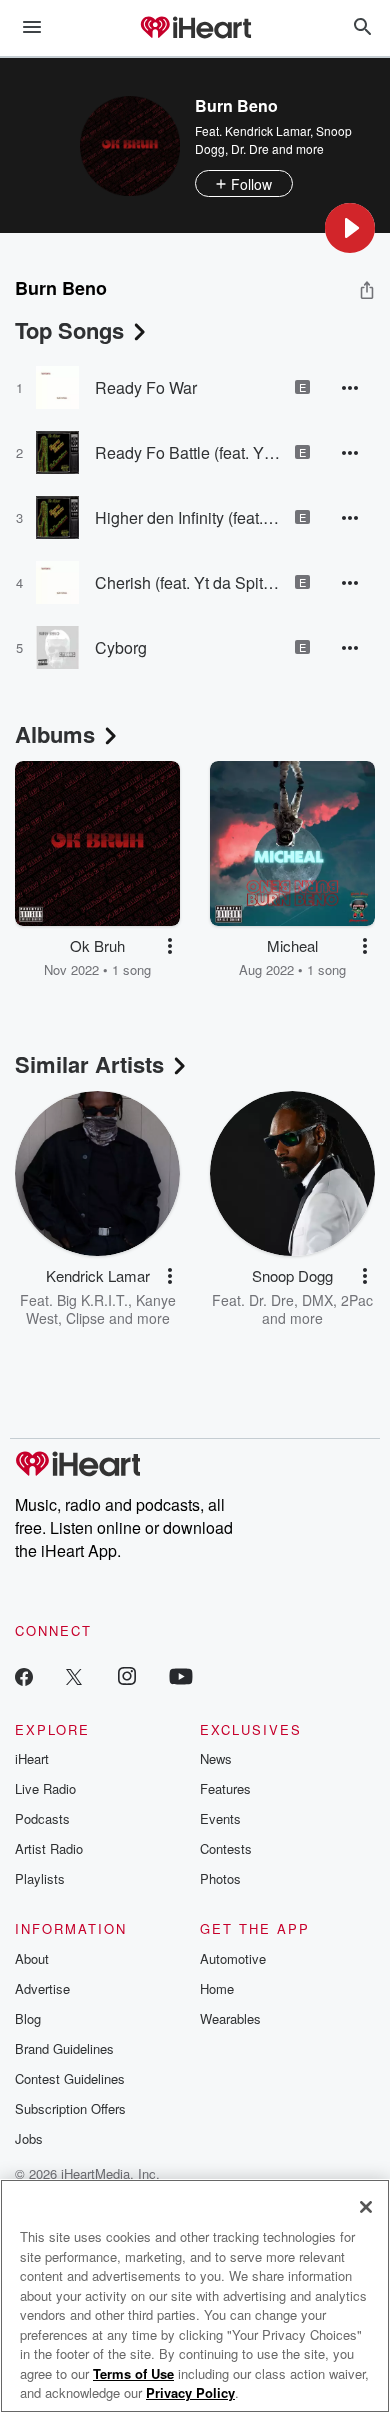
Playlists (40, 1878)
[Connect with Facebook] (24, 1675)
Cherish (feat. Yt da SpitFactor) (187, 582)
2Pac (357, 1300)
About (32, 1958)
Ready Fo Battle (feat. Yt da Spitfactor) (187, 452)
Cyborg (121, 647)
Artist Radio (49, 1848)
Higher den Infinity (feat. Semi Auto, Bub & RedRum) (187, 517)
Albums (55, 734)
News (216, 1758)
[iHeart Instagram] (127, 1675)
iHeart (32, 1758)
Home (217, 1988)
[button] (350, 228)
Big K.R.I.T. (92, 1300)
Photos (220, 1878)
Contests (226, 1848)
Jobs (29, 2138)
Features (225, 1788)
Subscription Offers (70, 2108)
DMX (317, 1300)
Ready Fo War (146, 387)
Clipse (85, 1318)
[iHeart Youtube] (181, 1675)
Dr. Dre (250, 148)
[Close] (366, 2207)
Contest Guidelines (70, 2078)
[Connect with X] (74, 1675)
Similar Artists (89, 1064)
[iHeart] (195, 29)
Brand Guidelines (64, 2048)
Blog (28, 2018)
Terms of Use (133, 2373)
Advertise (42, 1988)
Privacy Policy (190, 2392)
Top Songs (69, 330)
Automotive (233, 1958)
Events (220, 1818)
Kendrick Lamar (267, 130)
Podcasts (42, 1818)
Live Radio (45, 1788)
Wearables (230, 2018)
